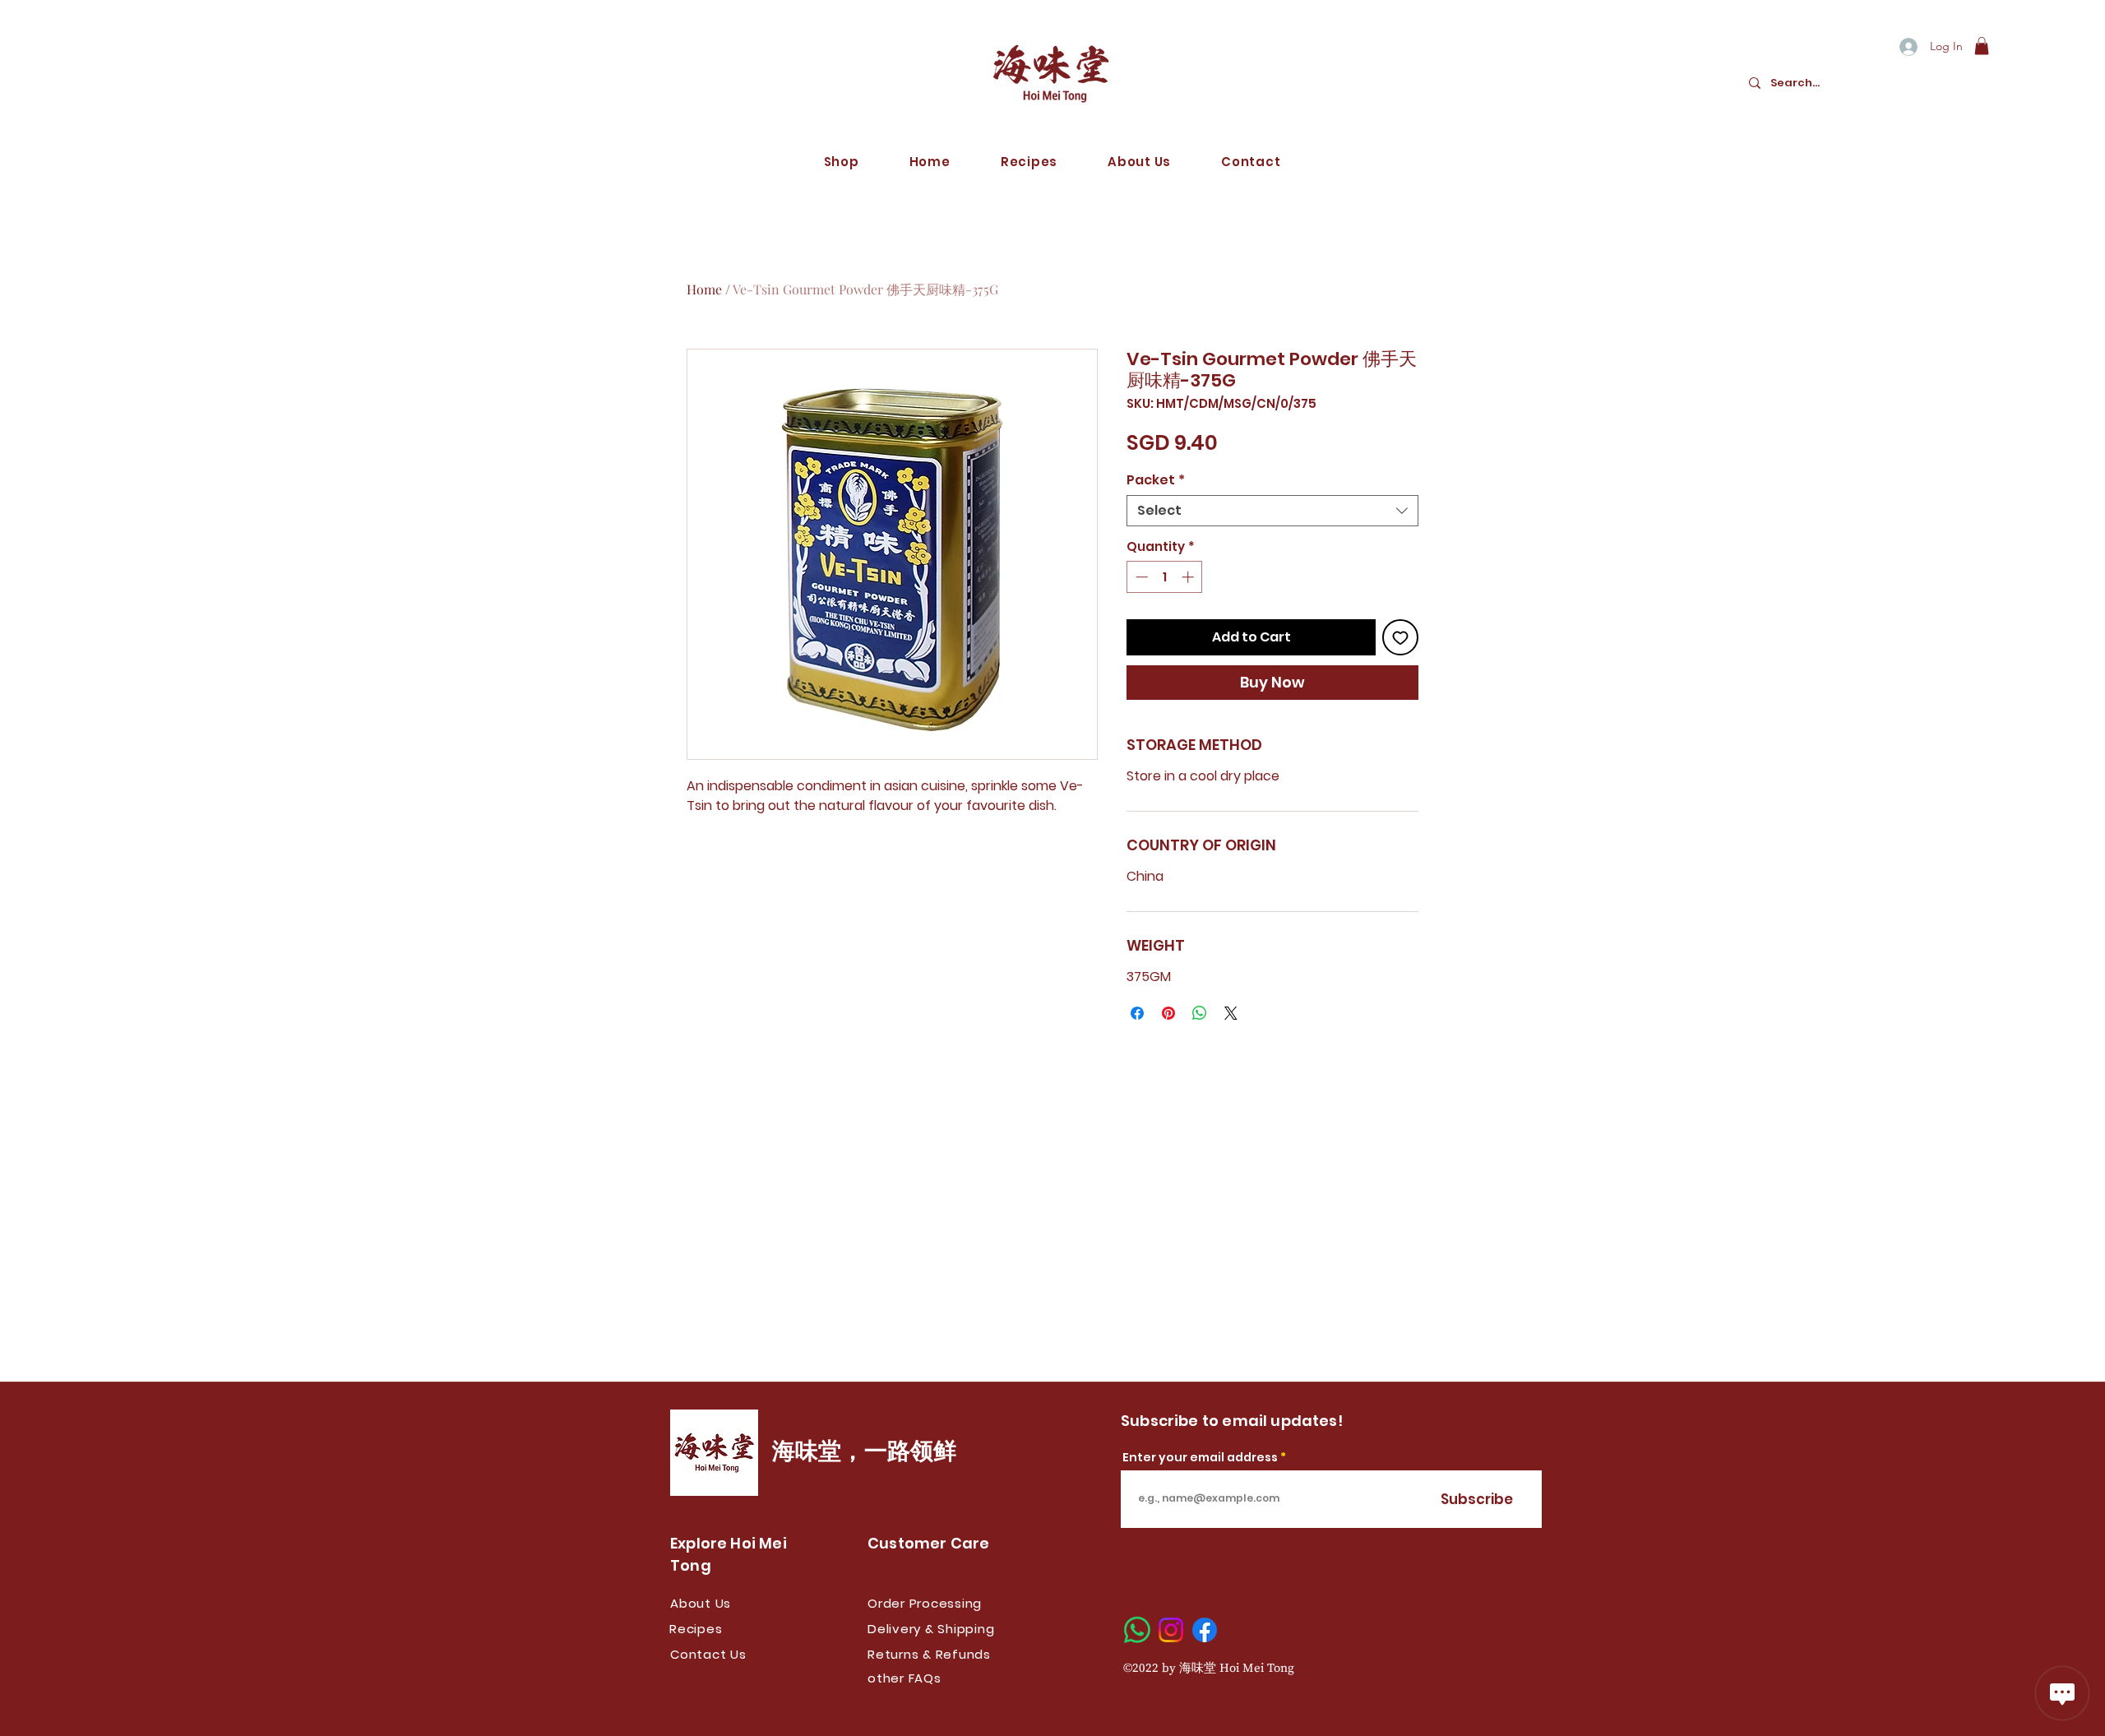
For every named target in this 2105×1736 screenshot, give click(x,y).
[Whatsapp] (1137, 1630)
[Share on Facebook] (1137, 1013)
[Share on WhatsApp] (1200, 1013)
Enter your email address (1200, 1457)
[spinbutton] (1165, 577)
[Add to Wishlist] (1400, 637)
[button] (1982, 46)
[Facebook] (1205, 1630)
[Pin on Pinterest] (1168, 1013)
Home (704, 289)
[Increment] (1189, 577)
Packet (1156, 480)
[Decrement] (1140, 577)
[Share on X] (1231, 1013)
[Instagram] (1171, 1630)
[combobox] (1272, 511)
